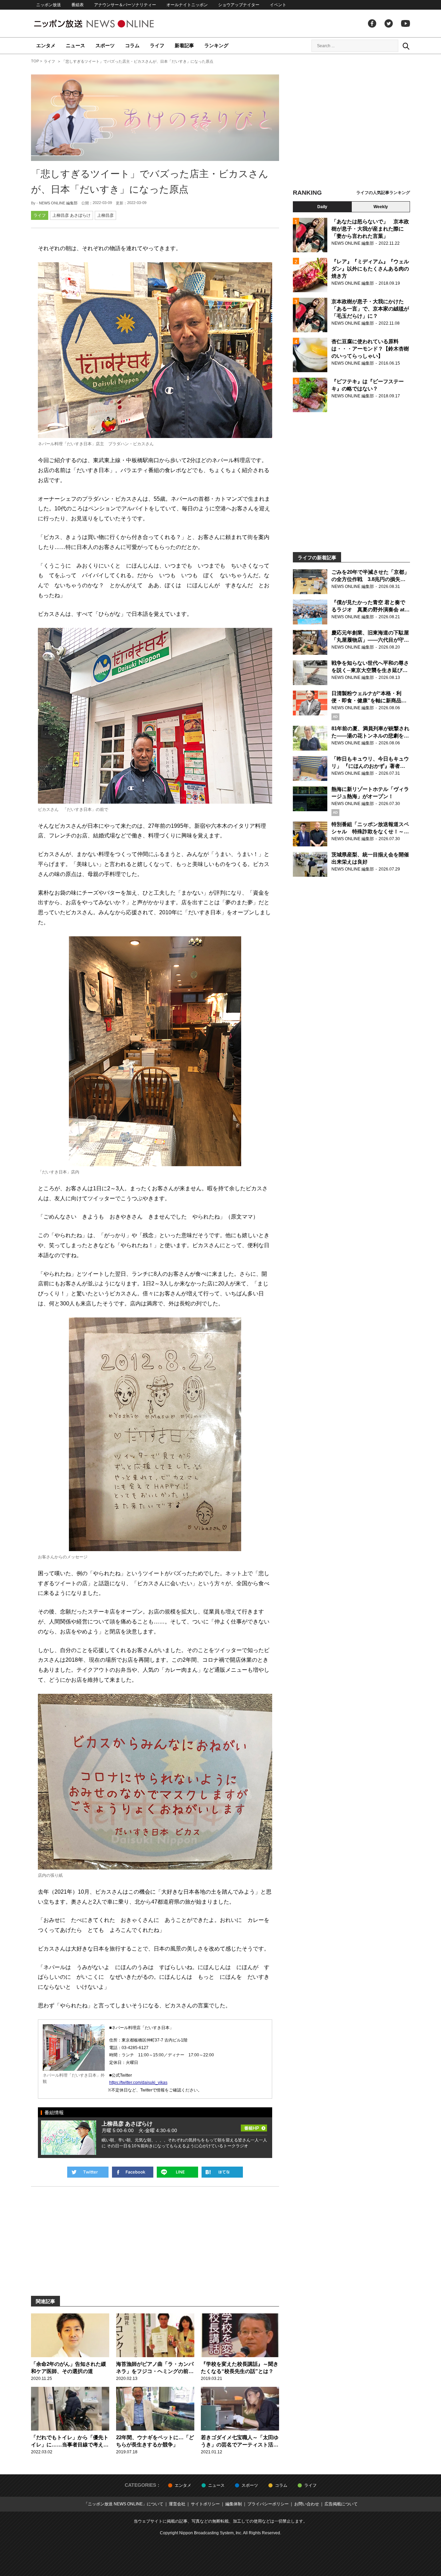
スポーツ (105, 45)
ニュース (75, 45)
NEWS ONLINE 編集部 (58, 203)
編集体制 (234, 2504)
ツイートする (88, 2172)
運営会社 (177, 2504)
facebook (372, 23)
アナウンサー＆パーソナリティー (125, 5)
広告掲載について (341, 2504)
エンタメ (46, 45)
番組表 (78, 5)
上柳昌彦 (105, 215)
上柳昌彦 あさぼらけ (71, 215)
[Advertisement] (351, 122)
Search (406, 46)
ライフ (157, 45)
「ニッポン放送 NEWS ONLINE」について (124, 2504)
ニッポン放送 (49, 5)
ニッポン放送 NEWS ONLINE (107, 24)
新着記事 (184, 45)
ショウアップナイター (239, 5)
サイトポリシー (205, 2504)
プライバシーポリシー (268, 2504)
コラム (132, 45)
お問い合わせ (307, 2504)
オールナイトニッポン (187, 5)
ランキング (216, 45)
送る (177, 2172)
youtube (406, 23)
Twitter (389, 23)
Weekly (381, 207)
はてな (222, 2172)
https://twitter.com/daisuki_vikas (138, 2083)
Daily (322, 207)
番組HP (254, 2126)
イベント (278, 5)
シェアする (133, 2172)
